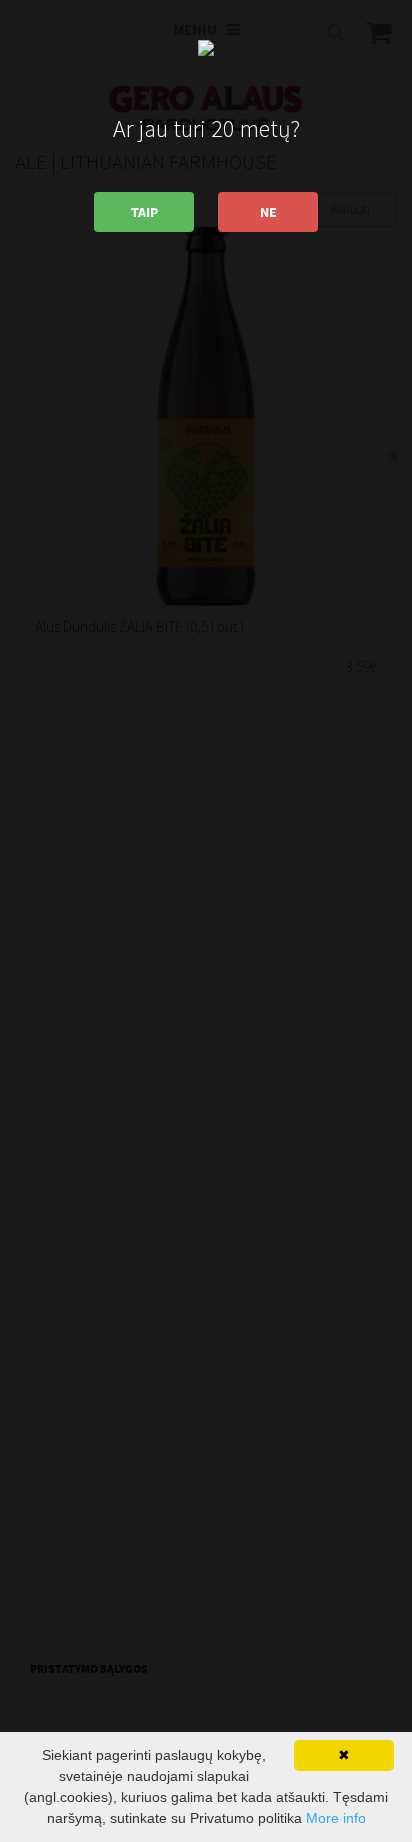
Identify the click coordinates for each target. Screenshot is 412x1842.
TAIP (144, 212)
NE (268, 212)
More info (336, 1818)
